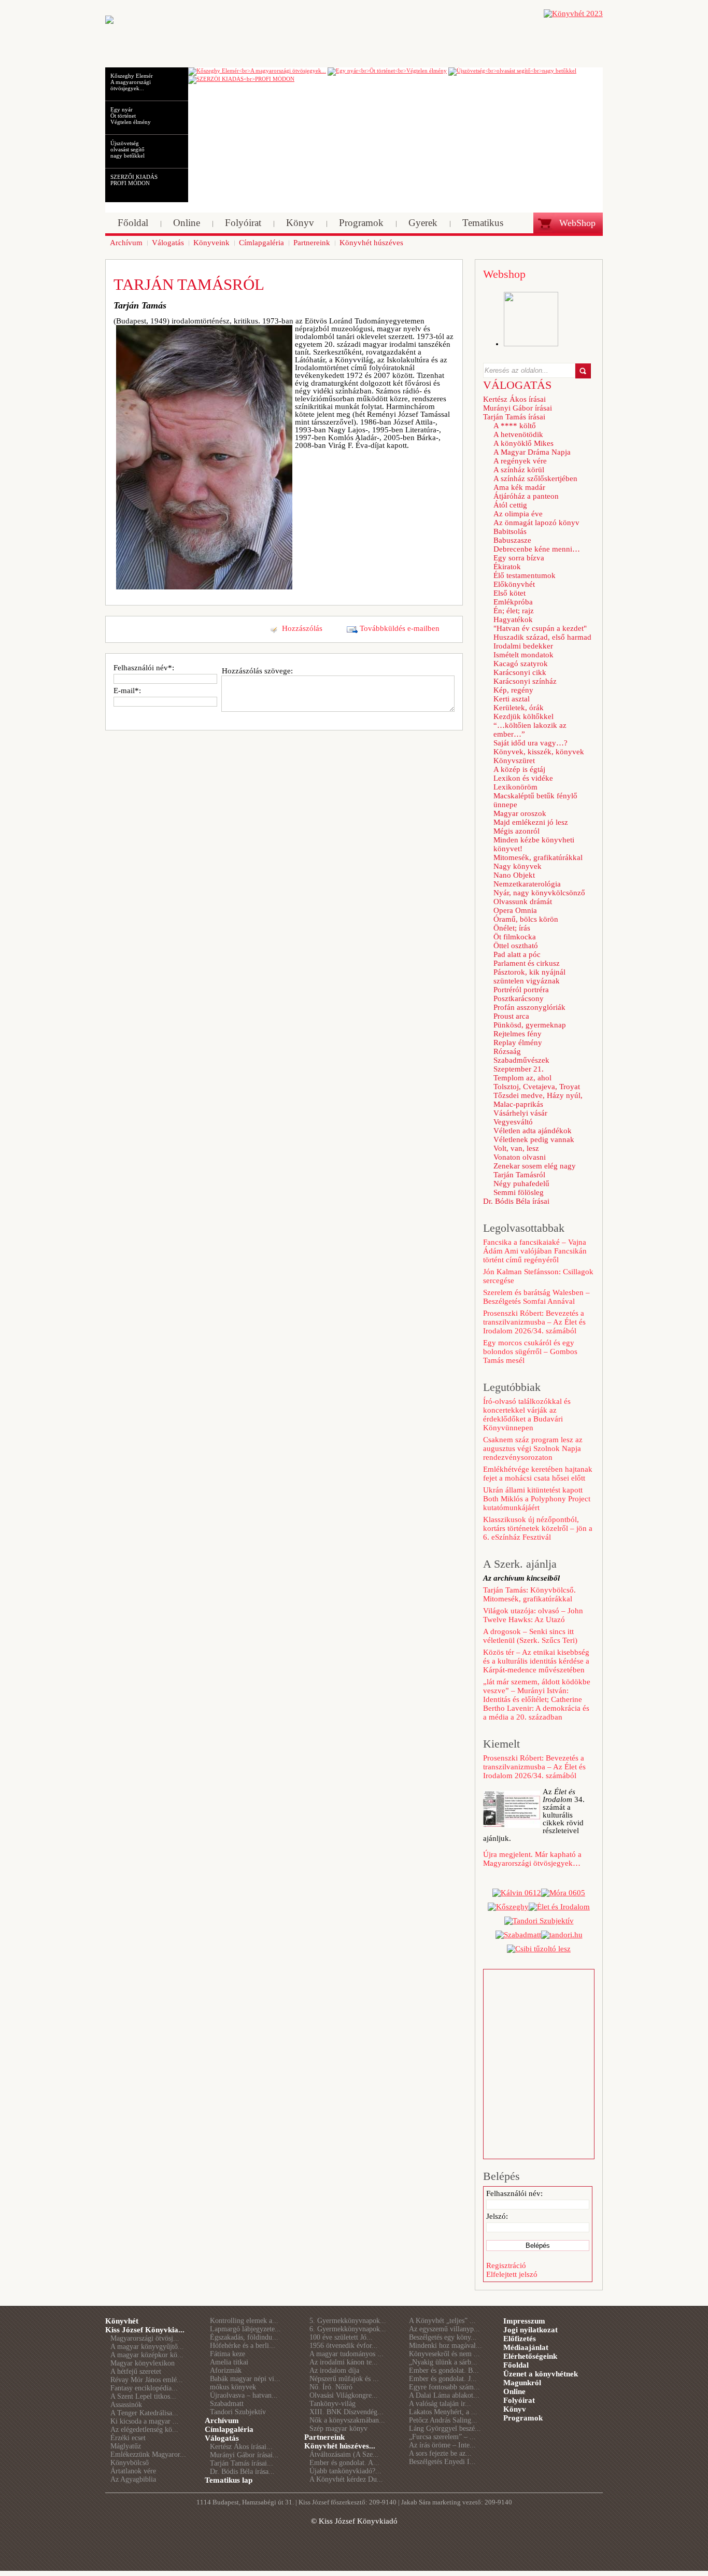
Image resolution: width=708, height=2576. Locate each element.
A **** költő (515, 426)
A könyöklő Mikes (523, 443)
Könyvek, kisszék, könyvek (539, 752)
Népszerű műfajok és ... (344, 2379)
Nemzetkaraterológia (527, 884)
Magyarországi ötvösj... (145, 2338)
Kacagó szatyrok (521, 664)
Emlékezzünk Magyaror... (148, 2454)
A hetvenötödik (518, 434)
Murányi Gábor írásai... (244, 2455)
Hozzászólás (302, 628)
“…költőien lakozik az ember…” (530, 730)
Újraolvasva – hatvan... (244, 2395)
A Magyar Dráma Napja (532, 452)
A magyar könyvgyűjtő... (147, 2347)
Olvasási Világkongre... (344, 2395)
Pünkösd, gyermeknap (530, 1025)
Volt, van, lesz (516, 1148)
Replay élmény (518, 1043)
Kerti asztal (512, 699)
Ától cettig (510, 505)
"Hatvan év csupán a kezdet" (540, 628)
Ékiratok (507, 567)
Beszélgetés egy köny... (443, 2337)
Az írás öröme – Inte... (442, 2445)
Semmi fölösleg (519, 1192)
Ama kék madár (519, 487)
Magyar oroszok (520, 813)
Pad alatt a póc (517, 954)
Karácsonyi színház (525, 681)
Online (514, 2391)
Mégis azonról (516, 831)
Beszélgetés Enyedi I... (442, 2462)
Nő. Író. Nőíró (331, 2387)
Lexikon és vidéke (523, 778)
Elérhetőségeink (530, 2356)
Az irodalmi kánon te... (344, 2362)
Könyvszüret (514, 761)
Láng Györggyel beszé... (445, 2429)
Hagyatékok (513, 620)
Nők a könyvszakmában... (347, 2420)
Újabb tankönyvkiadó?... (345, 2471)
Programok (523, 2418)
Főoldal (516, 2365)
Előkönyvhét (514, 584)
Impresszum (524, 2321)
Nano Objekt (514, 875)
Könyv (515, 2409)
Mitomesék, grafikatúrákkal (538, 857)
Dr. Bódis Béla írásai (516, 1201)
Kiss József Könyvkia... (145, 2330)
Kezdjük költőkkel (523, 716)
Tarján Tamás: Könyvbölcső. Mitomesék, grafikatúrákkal (529, 1594)
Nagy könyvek (518, 866)
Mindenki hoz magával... (445, 2346)
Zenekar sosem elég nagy (535, 1166)
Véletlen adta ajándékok (533, 1131)
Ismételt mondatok (523, 655)
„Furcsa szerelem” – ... (442, 2437)
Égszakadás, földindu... (244, 2337)
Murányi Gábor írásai (518, 408)
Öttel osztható (516, 946)
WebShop (577, 223)
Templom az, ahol (522, 1078)
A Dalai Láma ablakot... (444, 2395)
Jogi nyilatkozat (530, 2330)
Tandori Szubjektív (238, 2412)
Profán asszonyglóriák (529, 1007)
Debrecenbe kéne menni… (537, 549)
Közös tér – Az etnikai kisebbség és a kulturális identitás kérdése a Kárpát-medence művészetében (536, 1661)
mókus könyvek (233, 2387)
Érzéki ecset (128, 2438)
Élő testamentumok (525, 575)
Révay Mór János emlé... (147, 2380)
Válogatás (222, 2438)
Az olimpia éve (518, 514)
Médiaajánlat (526, 2347)
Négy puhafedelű (521, 1184)
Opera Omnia (515, 910)
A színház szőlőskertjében (535, 478)
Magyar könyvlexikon (143, 2363)
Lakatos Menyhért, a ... (443, 2412)
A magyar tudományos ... (346, 2354)
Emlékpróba (513, 602)
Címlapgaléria (229, 2429)
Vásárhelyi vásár (520, 1113)
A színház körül (519, 470)
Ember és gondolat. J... (443, 2379)
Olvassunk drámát (523, 902)
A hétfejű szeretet (136, 2371)
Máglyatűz (126, 2446)
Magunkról (522, 2383)
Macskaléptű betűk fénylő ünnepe (535, 800)
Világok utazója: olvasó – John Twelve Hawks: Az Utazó (533, 1615)
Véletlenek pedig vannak (534, 1139)
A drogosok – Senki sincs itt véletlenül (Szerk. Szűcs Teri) (530, 1636)
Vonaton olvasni (520, 1157)
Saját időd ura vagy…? (530, 743)
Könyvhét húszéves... (340, 2446)
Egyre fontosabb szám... (444, 2387)
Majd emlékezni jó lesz (531, 822)
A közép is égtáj (519, 769)
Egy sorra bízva (519, 558)
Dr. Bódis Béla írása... (242, 2472)
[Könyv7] (109, 21)
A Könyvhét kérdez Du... (346, 2479)
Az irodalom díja (334, 2370)
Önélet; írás (512, 928)
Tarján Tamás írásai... (242, 2463)
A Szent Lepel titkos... (143, 2396)
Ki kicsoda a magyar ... (145, 2421)
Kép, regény (513, 690)
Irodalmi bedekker (523, 646)
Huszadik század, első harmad (542, 637)
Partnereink (324, 2437)
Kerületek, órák (519, 708)
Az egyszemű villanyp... (444, 2329)
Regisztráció (506, 2265)
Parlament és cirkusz (527, 963)
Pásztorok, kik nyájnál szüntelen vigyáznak (529, 976)
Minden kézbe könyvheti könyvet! (534, 844)
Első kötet (509, 593)
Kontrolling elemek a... (244, 2321)
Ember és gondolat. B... (444, 2370)
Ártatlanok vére (133, 2471)
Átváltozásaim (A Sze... (344, 2454)
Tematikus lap (229, 2480)
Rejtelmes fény (518, 1034)
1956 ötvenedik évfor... (344, 2346)
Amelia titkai (229, 2362)
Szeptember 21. (519, 1069)
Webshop (504, 274)
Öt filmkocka (515, 937)
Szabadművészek (521, 1060)
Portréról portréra (521, 990)
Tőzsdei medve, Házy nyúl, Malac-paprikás (538, 1100)
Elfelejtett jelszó (512, 2274)
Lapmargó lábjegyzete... (245, 2329)
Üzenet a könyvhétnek (541, 2374)
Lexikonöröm (515, 787)
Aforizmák (226, 2370)
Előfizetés (520, 2339)
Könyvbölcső (130, 2463)
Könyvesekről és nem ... (444, 2354)
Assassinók (126, 2405)
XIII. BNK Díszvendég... (346, 2412)
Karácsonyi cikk (520, 672)
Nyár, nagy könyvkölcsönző (539, 893)
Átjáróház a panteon (526, 496)
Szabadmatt (227, 2404)
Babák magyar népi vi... (245, 2379)
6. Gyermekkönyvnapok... (348, 2329)
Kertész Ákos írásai (514, 399)
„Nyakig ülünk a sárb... (443, 2362)
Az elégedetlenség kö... (144, 2430)
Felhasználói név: (514, 2193)
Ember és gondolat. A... (344, 2463)
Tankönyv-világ (332, 2404)
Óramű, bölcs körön (526, 919)
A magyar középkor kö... (147, 2355)
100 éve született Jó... (341, 2337)
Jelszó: (497, 2216)
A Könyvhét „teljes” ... (442, 2321)
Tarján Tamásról (519, 1175)
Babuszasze (512, 540)
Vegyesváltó (513, 1122)
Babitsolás (510, 531)
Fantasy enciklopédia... (144, 2388)
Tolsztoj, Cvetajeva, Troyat (537, 1087)
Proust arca (511, 1016)
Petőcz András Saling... (443, 2420)
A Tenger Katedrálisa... (144, 2413)
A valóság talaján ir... (440, 2404)
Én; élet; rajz (514, 611)
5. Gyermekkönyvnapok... (348, 2321)
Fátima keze (228, 2354)
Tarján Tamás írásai (514, 417)
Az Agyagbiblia (133, 2479)
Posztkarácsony (519, 998)
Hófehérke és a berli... (243, 2346)
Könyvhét (122, 2321)
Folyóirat (519, 2400)
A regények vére (520, 461)
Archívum (222, 2420)
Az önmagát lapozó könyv (536, 523)
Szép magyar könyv (338, 2429)
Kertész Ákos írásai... (241, 2447)
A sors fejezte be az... (440, 2453)
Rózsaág (507, 1051)
